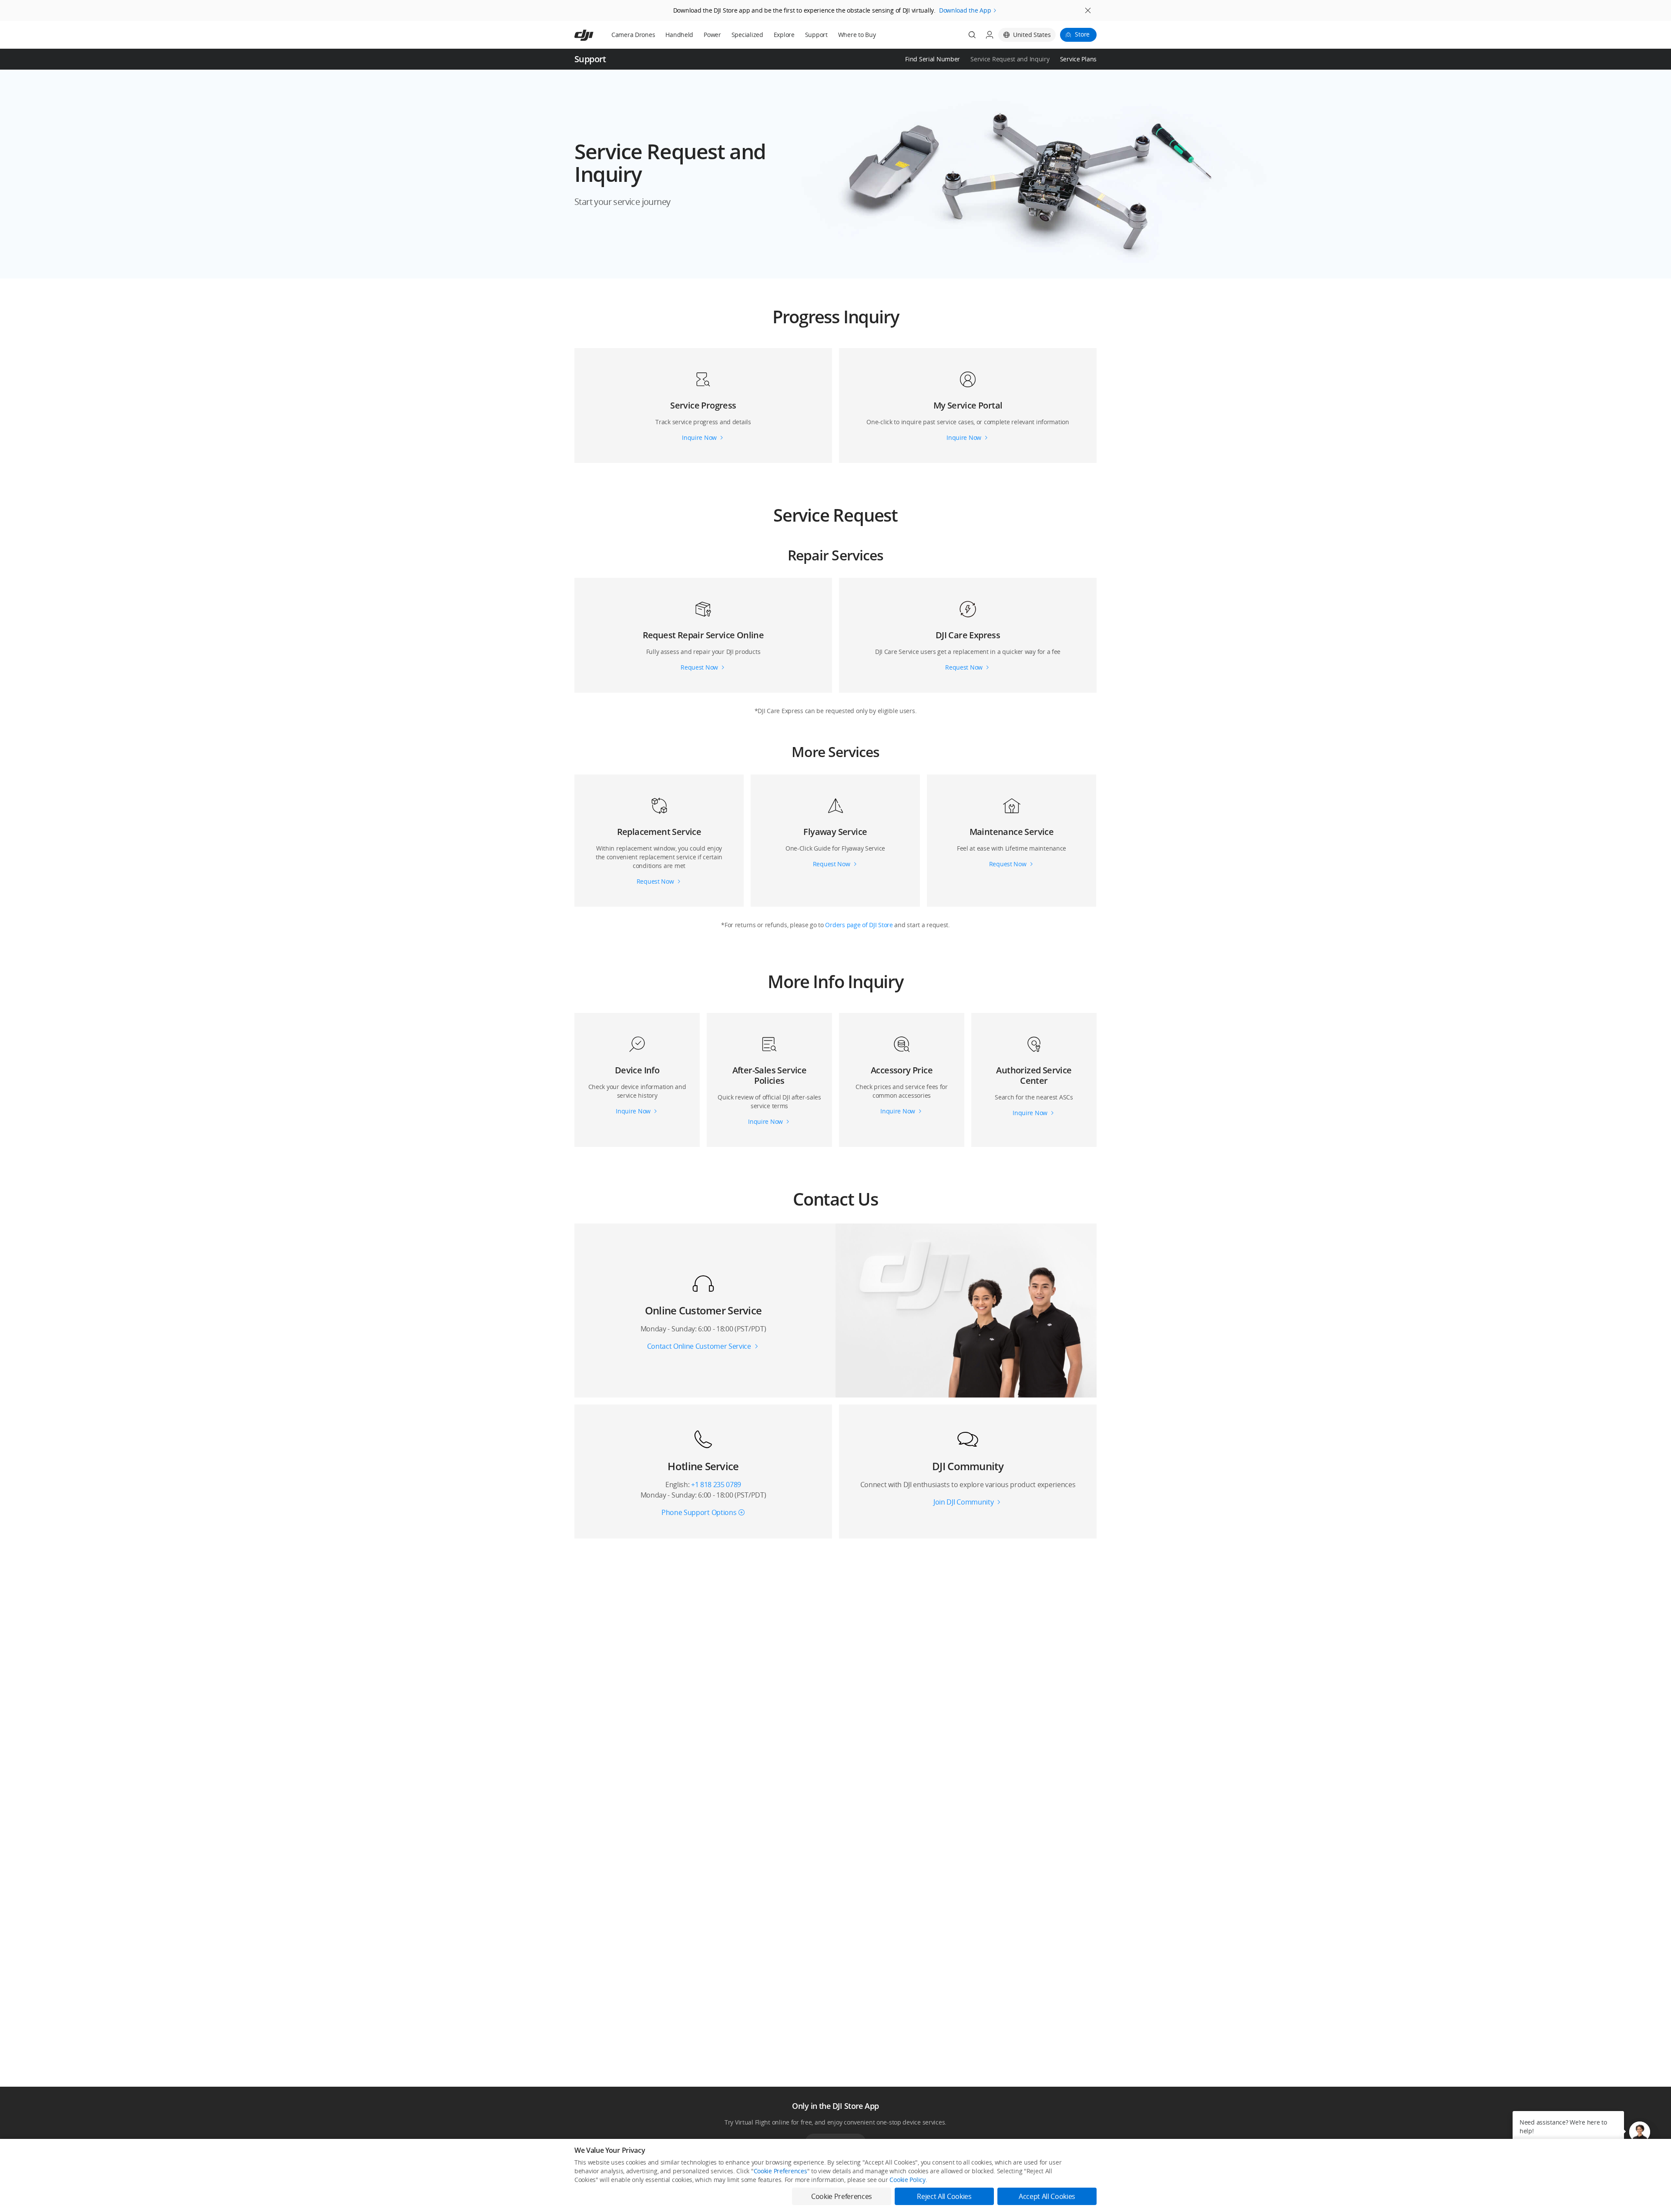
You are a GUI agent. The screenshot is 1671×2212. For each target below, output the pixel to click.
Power (712, 35)
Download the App (965, 10)
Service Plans (1078, 59)
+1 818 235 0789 (716, 1485)
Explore (784, 35)
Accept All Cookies (1047, 2196)
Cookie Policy (907, 2180)
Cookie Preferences (780, 2171)
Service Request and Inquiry (1010, 59)
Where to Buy (857, 35)
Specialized (747, 35)
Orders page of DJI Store (860, 925)
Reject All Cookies (944, 2196)
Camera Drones (633, 35)
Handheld (679, 35)
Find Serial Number (933, 59)
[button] (835, 174)
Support (816, 35)
